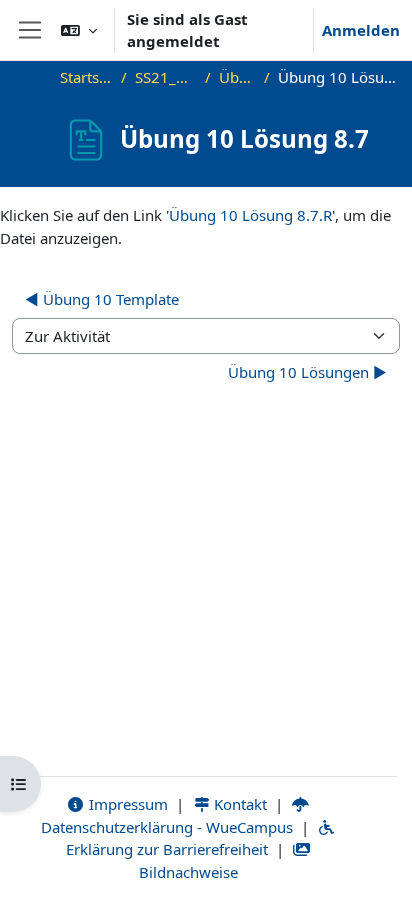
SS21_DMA (166, 77)
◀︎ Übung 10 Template (102, 299)
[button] (79, 30)
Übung (237, 77)
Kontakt (238, 804)
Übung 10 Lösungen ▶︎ (307, 372)
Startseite (87, 77)
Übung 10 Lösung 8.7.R (250, 215)
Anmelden (361, 30)
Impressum (126, 804)
